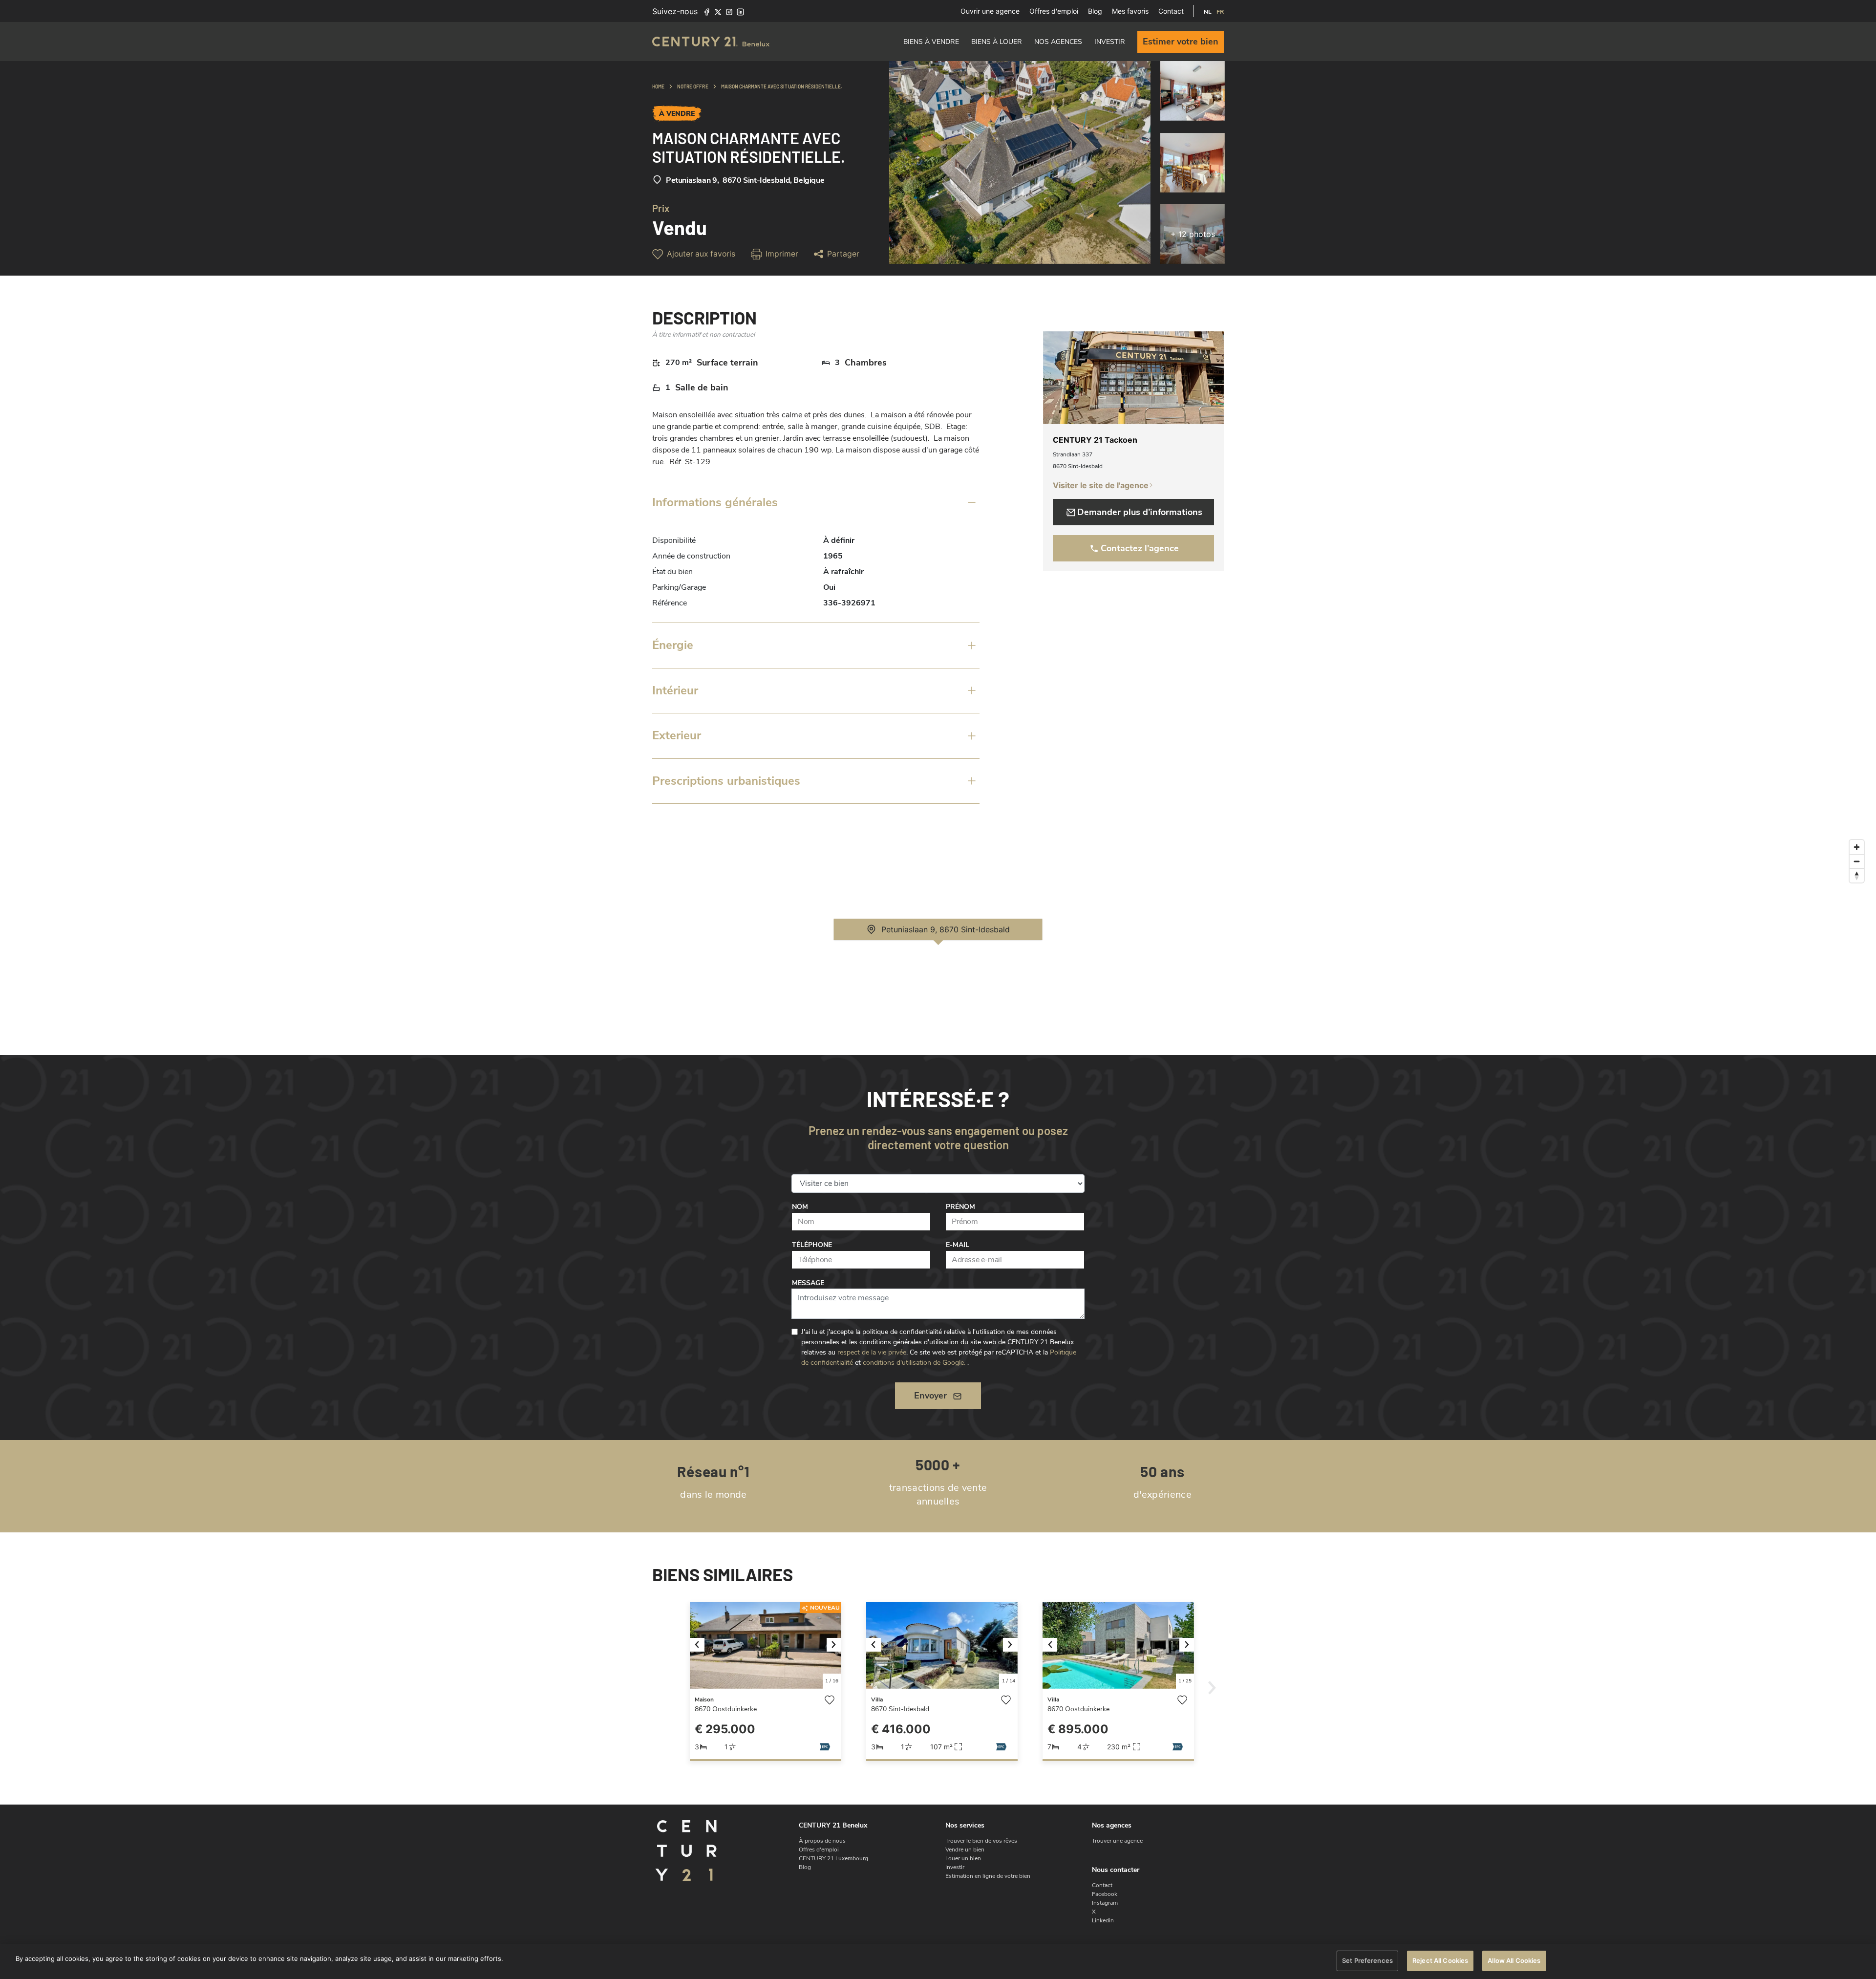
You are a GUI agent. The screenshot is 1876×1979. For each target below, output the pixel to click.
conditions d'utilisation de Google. (914, 1363)
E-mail (958, 1245)
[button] (701, 1646)
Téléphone (812, 1245)
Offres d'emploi (1054, 11)
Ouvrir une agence (990, 11)
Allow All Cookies (1514, 1960)
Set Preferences (1367, 1960)
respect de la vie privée (872, 1352)
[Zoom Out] (1857, 861)
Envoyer (930, 1396)
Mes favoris (1130, 11)
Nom (800, 1207)
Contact (1171, 11)
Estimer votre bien (1181, 42)
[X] (718, 11)
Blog (1095, 11)
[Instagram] (729, 11)
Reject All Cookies (1440, 1960)
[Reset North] (1857, 875)
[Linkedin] (740, 11)
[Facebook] (707, 11)
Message (808, 1283)
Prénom (960, 1207)
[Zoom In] (1857, 847)
